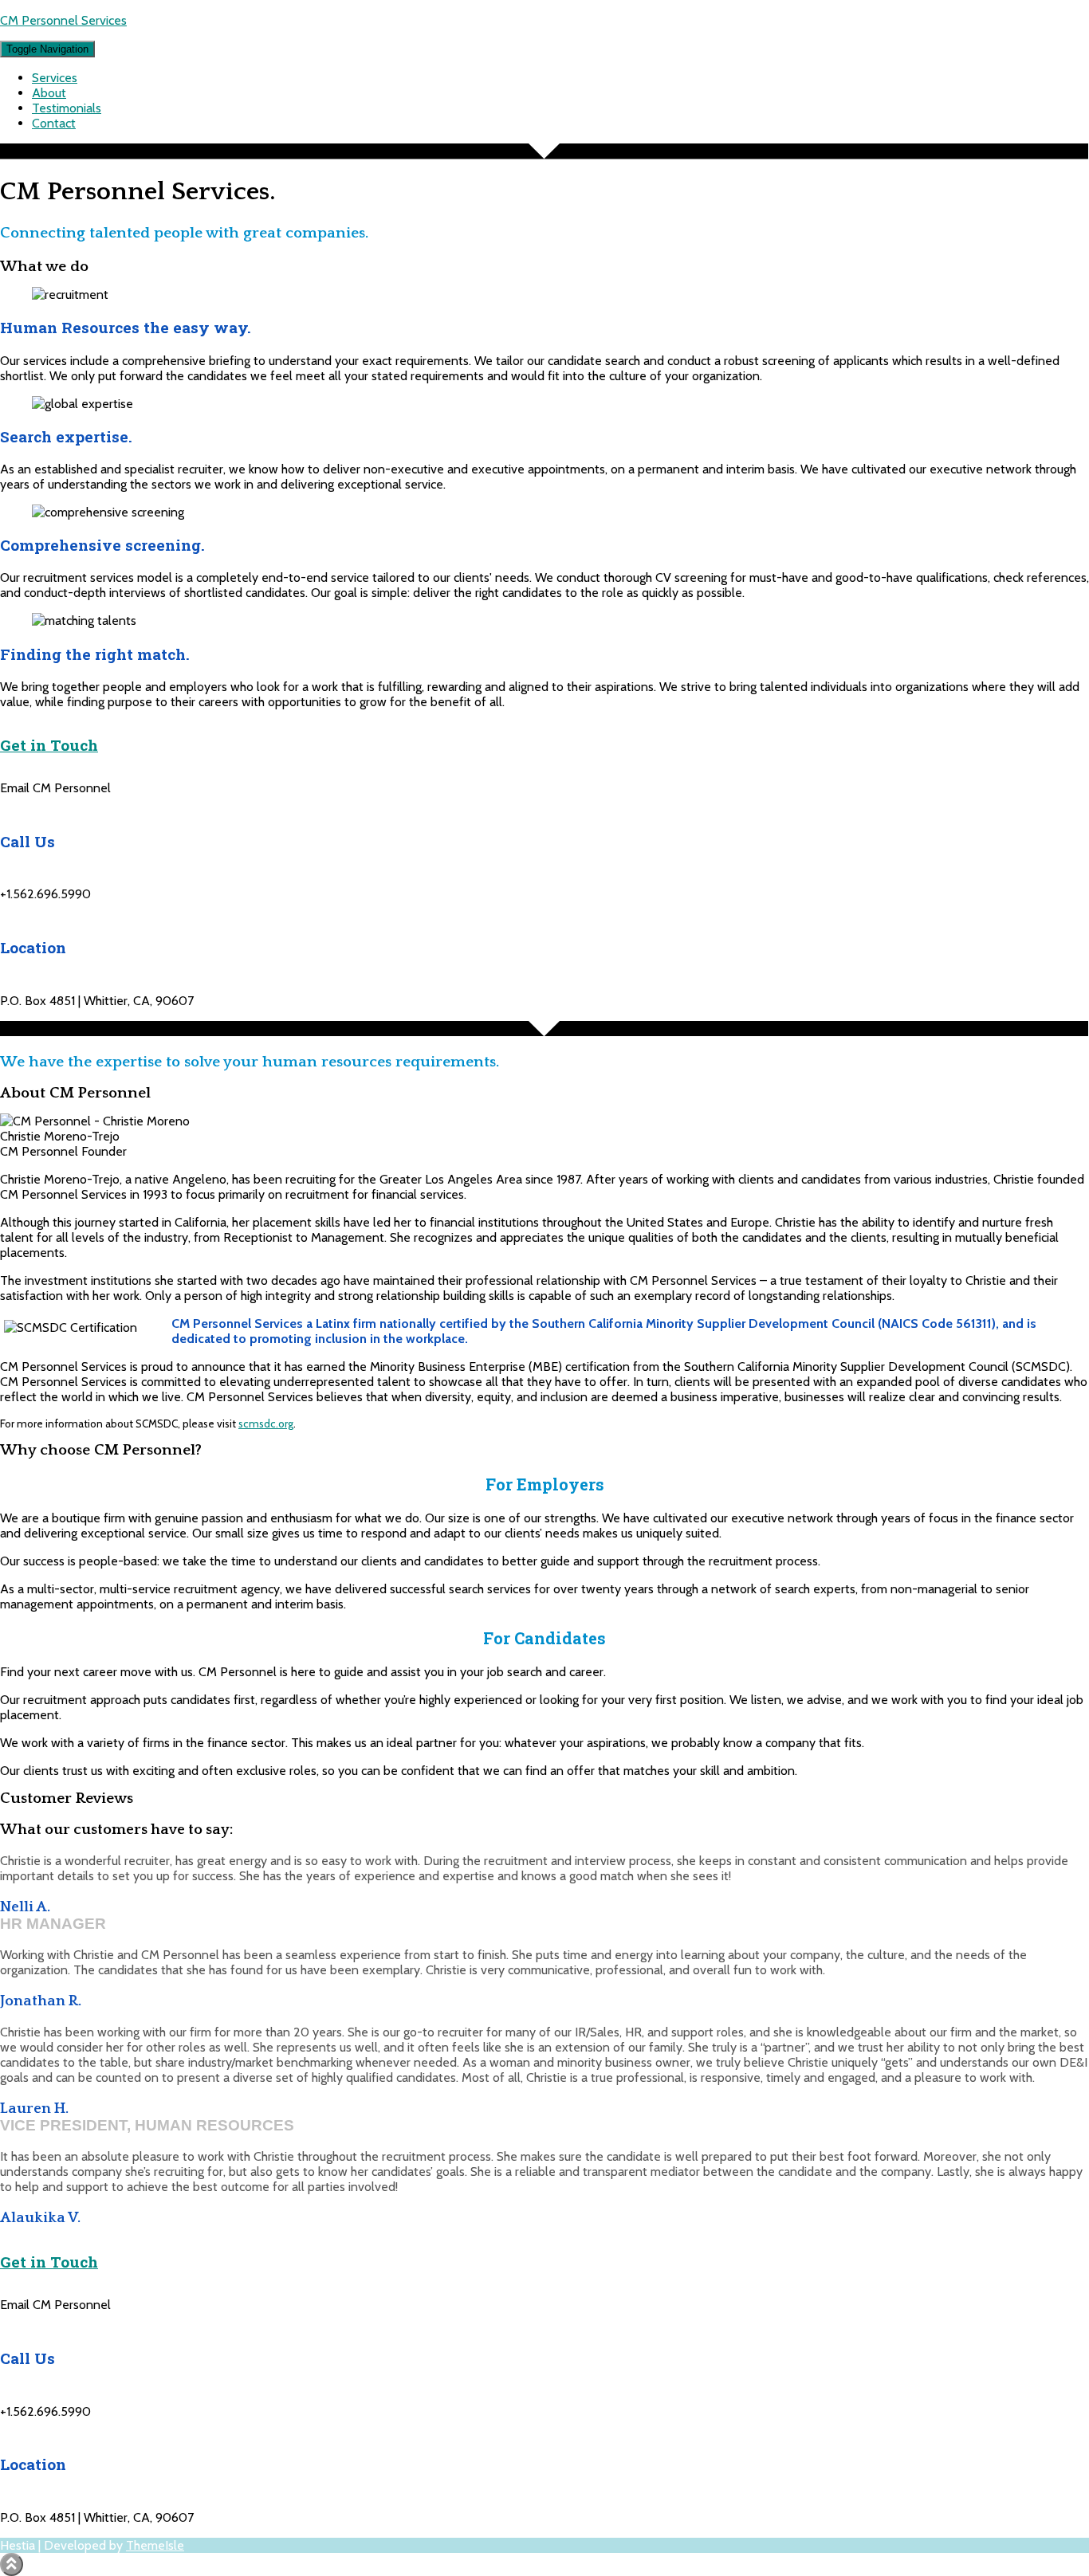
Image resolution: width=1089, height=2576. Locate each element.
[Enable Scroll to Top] (12, 2564)
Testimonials (67, 108)
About (49, 93)
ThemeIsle (155, 2545)
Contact (54, 123)
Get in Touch (49, 745)
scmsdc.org (266, 1423)
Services (55, 78)
